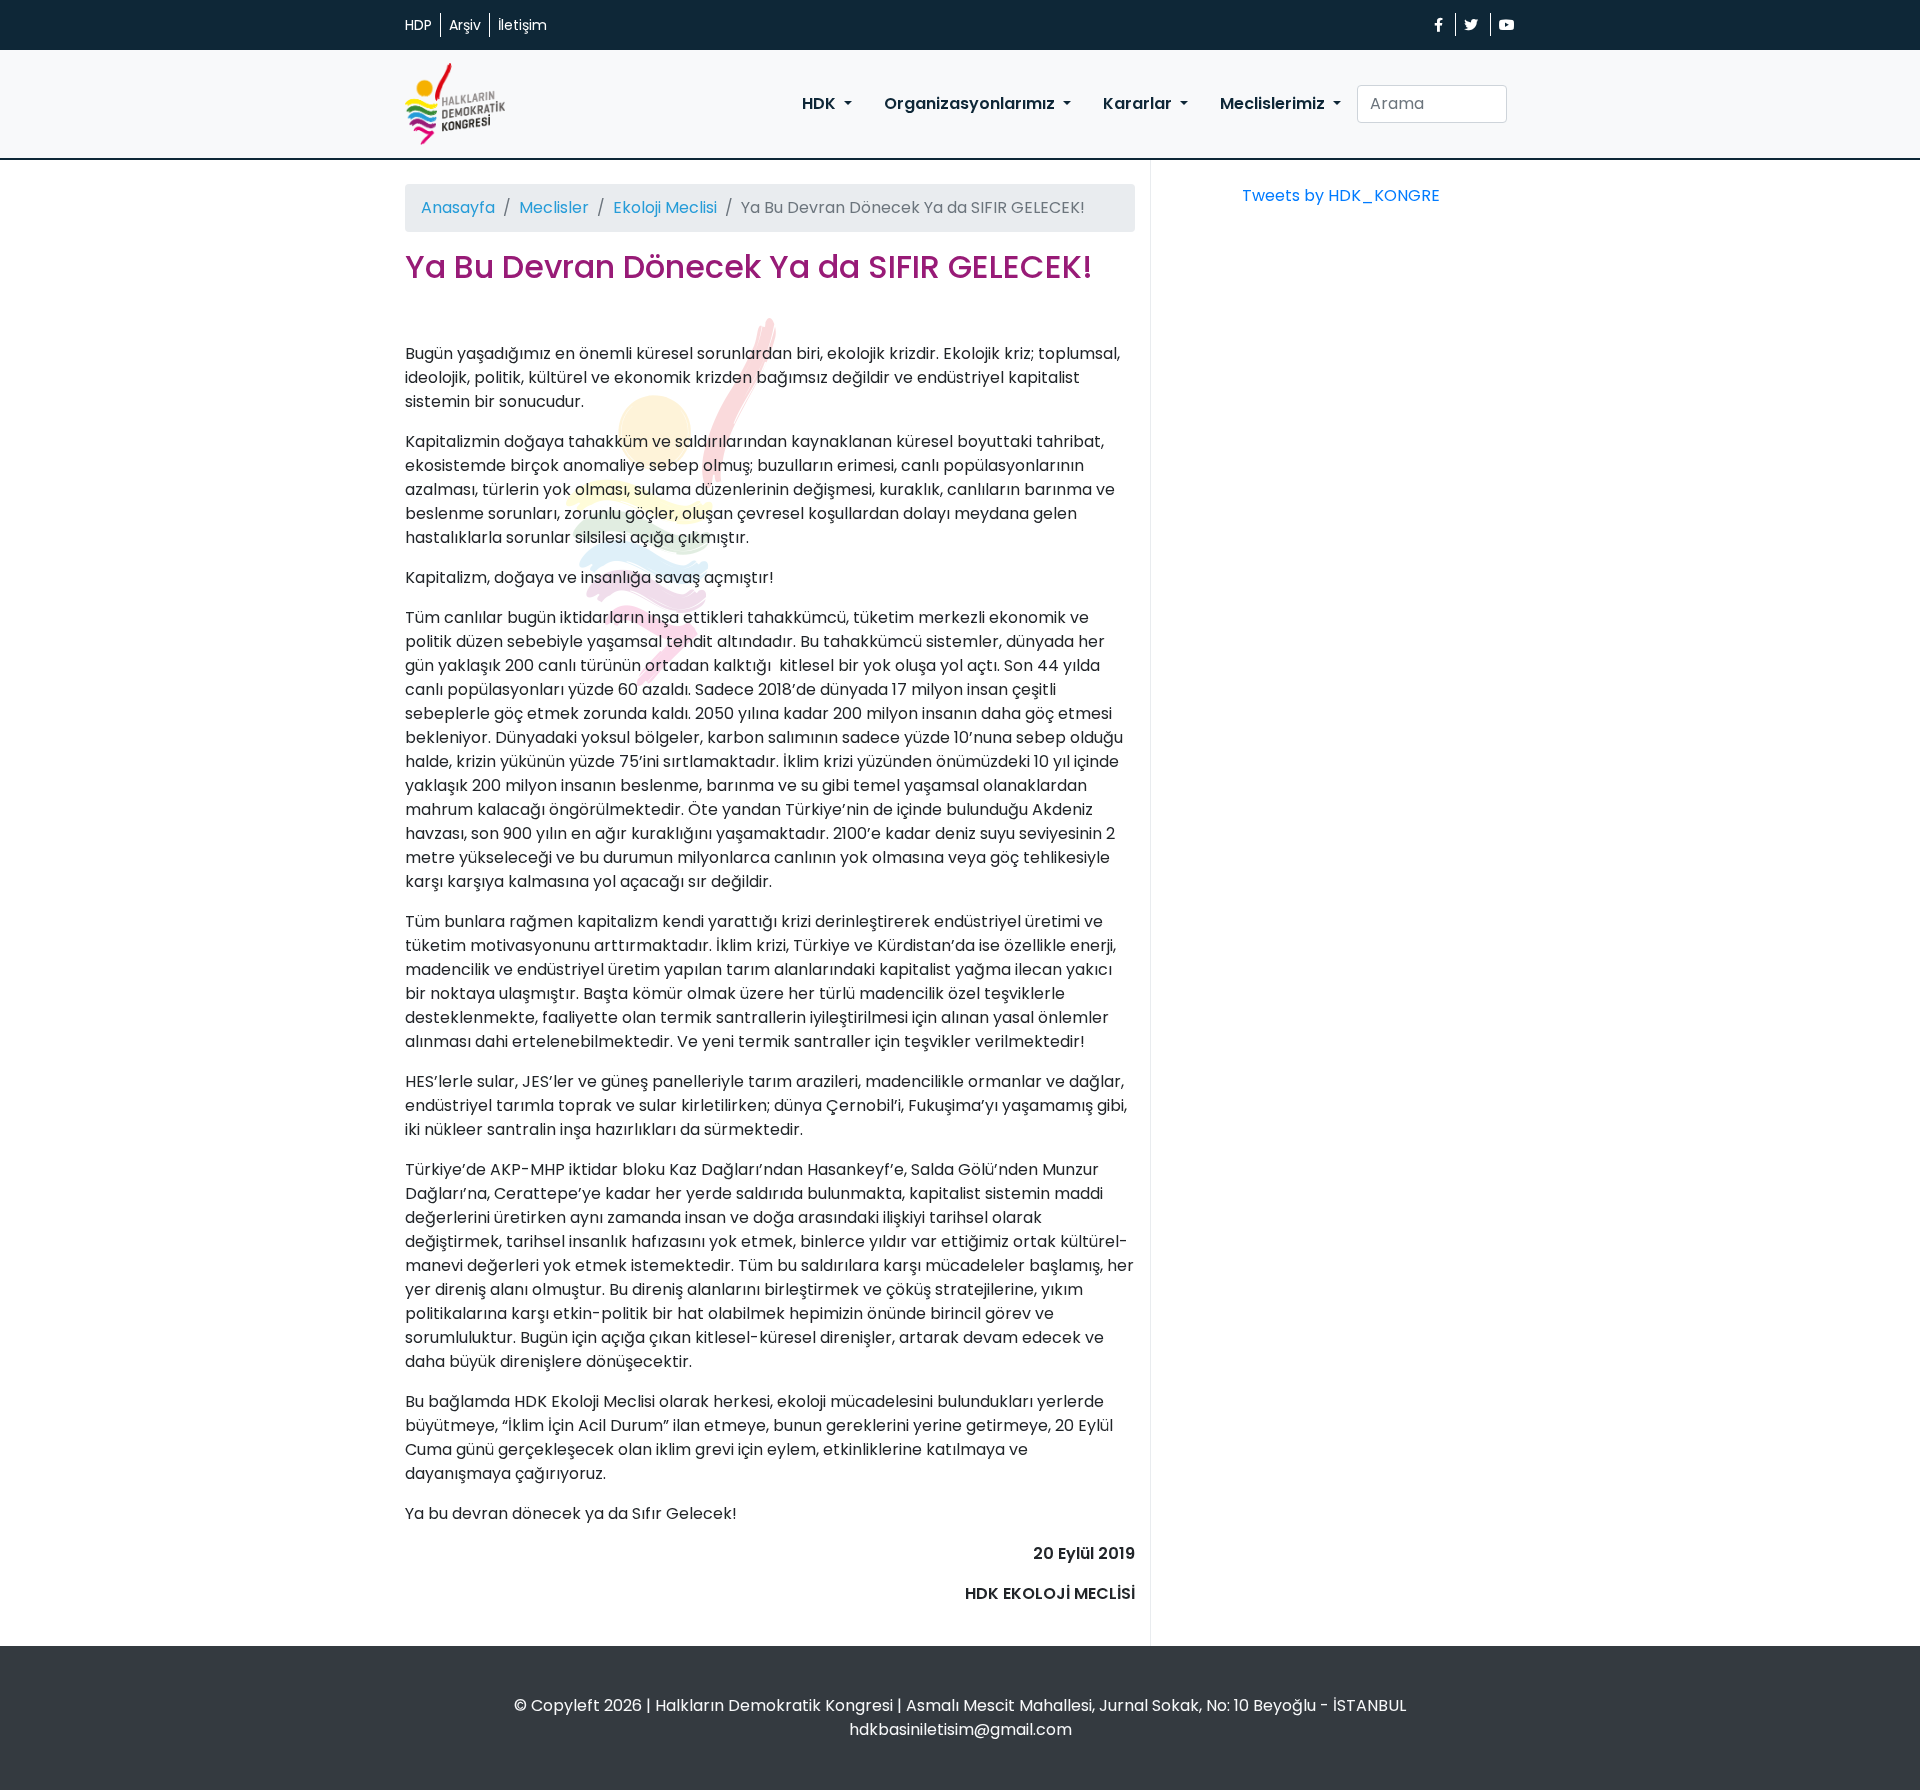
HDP (418, 25)
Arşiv (465, 25)
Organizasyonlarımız (971, 103)
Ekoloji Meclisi (665, 207)
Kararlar (1139, 103)
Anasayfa (458, 207)
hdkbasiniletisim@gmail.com (960, 1729)
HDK (821, 103)
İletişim (522, 25)
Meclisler (554, 207)
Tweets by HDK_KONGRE (1341, 195)
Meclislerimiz (1274, 103)
